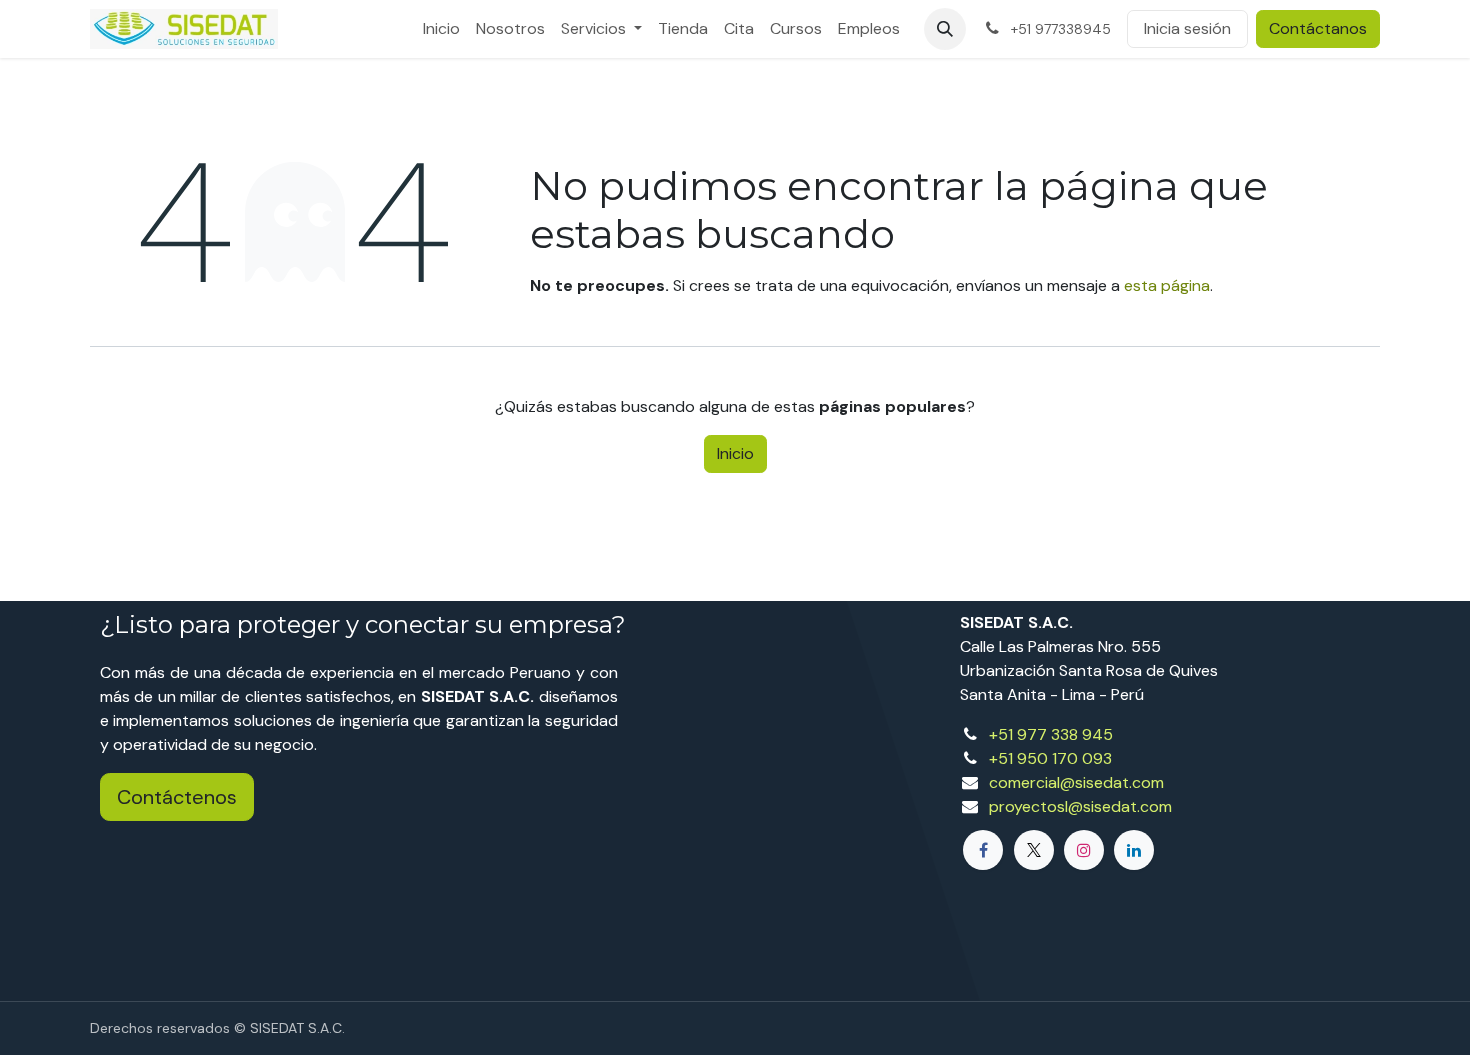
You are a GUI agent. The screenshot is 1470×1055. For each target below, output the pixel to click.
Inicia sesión (1187, 28)
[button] (945, 29)
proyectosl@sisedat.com (1080, 806)
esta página (1167, 285)
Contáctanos (1318, 28)
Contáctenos (177, 797)
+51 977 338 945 (1051, 734)
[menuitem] (441, 29)
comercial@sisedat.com (1076, 782)
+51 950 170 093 (1050, 758)
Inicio (735, 453)
